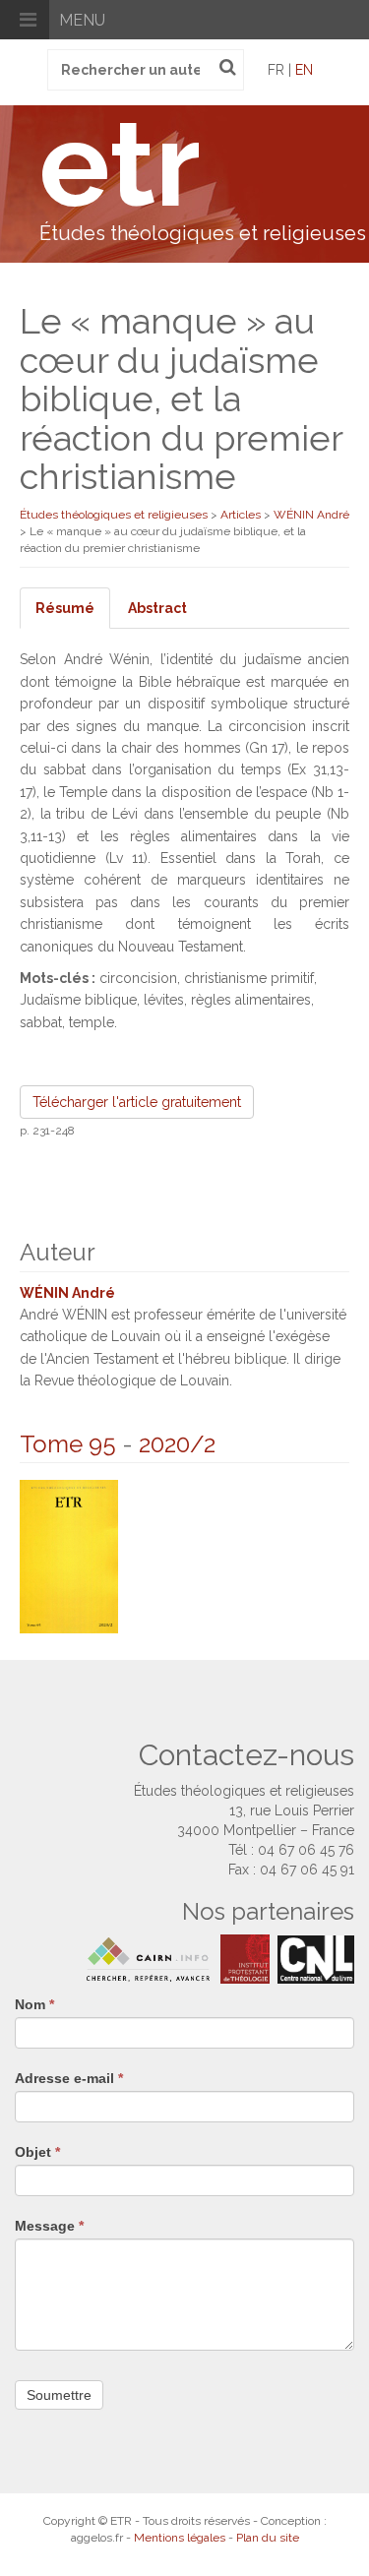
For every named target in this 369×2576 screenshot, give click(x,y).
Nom (34, 2004)
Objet (37, 2152)
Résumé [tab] (65, 608)
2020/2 (177, 1444)
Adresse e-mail (69, 2078)
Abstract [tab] (157, 608)
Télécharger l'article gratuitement (137, 1102)
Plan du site (268, 2538)
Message (49, 2226)
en (304, 70)
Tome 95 (68, 1444)
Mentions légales (180, 2538)
